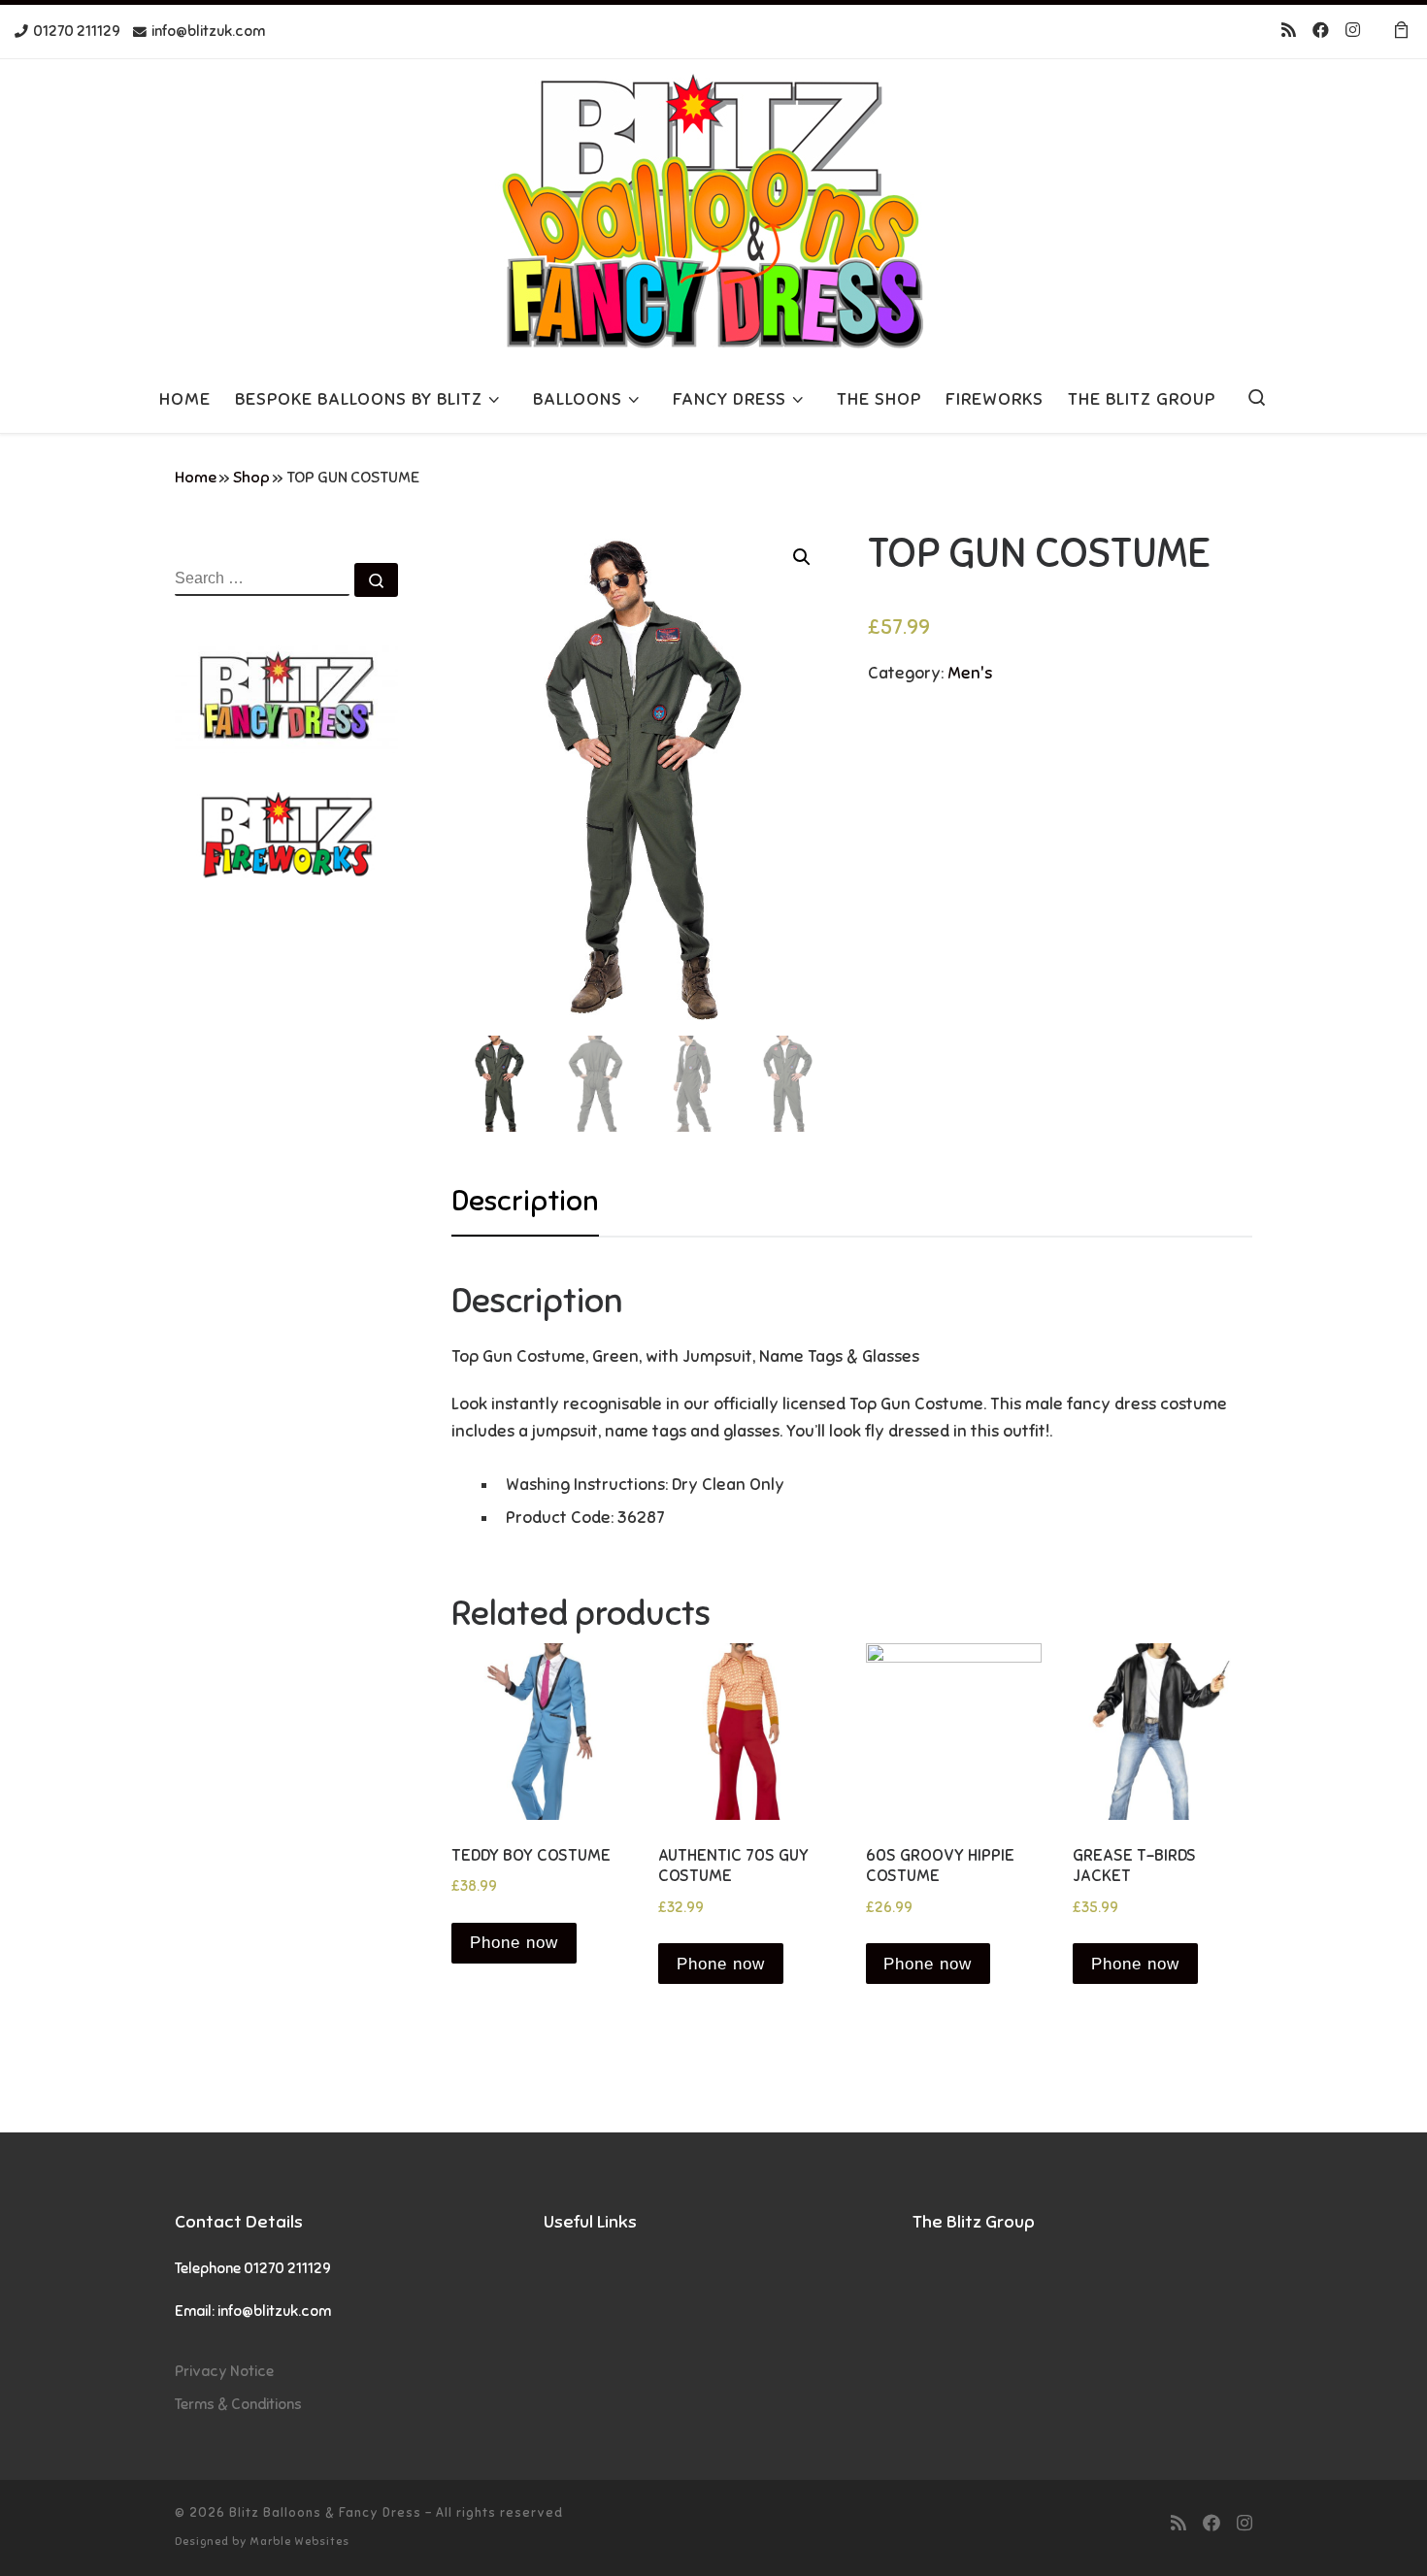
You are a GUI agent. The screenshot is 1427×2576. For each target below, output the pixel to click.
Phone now (514, 1943)
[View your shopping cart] (1401, 32)
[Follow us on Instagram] (1353, 31)
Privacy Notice (224, 2371)
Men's (970, 673)
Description (525, 1201)
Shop (251, 478)
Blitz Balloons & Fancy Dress (325, 2512)
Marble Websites (299, 2541)
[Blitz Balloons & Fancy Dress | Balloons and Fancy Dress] (713, 209)
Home (196, 478)
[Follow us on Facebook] (1321, 31)
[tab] (525, 1201)
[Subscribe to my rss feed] (1289, 31)
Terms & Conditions (238, 2404)
